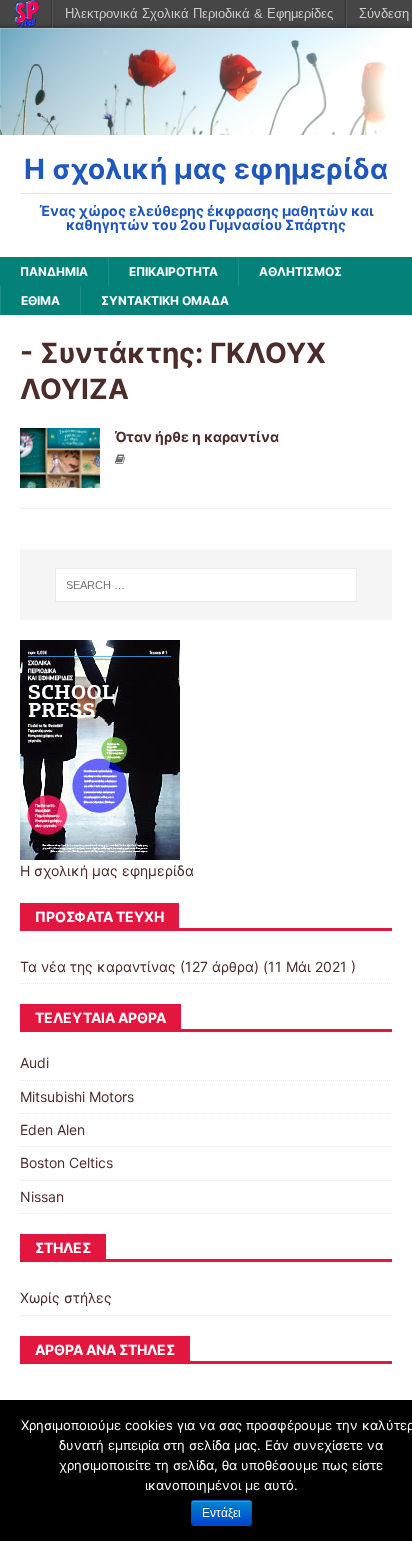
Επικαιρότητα (173, 271)
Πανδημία (54, 271)
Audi (34, 1062)
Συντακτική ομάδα (165, 300)
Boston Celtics (66, 1162)
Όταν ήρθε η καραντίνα (197, 436)
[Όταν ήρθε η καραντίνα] (60, 476)
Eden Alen (52, 1129)
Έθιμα (40, 300)
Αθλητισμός (300, 271)
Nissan (42, 1196)
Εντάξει (221, 1513)
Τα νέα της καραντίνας (98, 966)
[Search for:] (206, 585)
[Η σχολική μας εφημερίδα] (206, 123)
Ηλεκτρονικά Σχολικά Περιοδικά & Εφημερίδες (199, 13)
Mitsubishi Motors (77, 1096)
